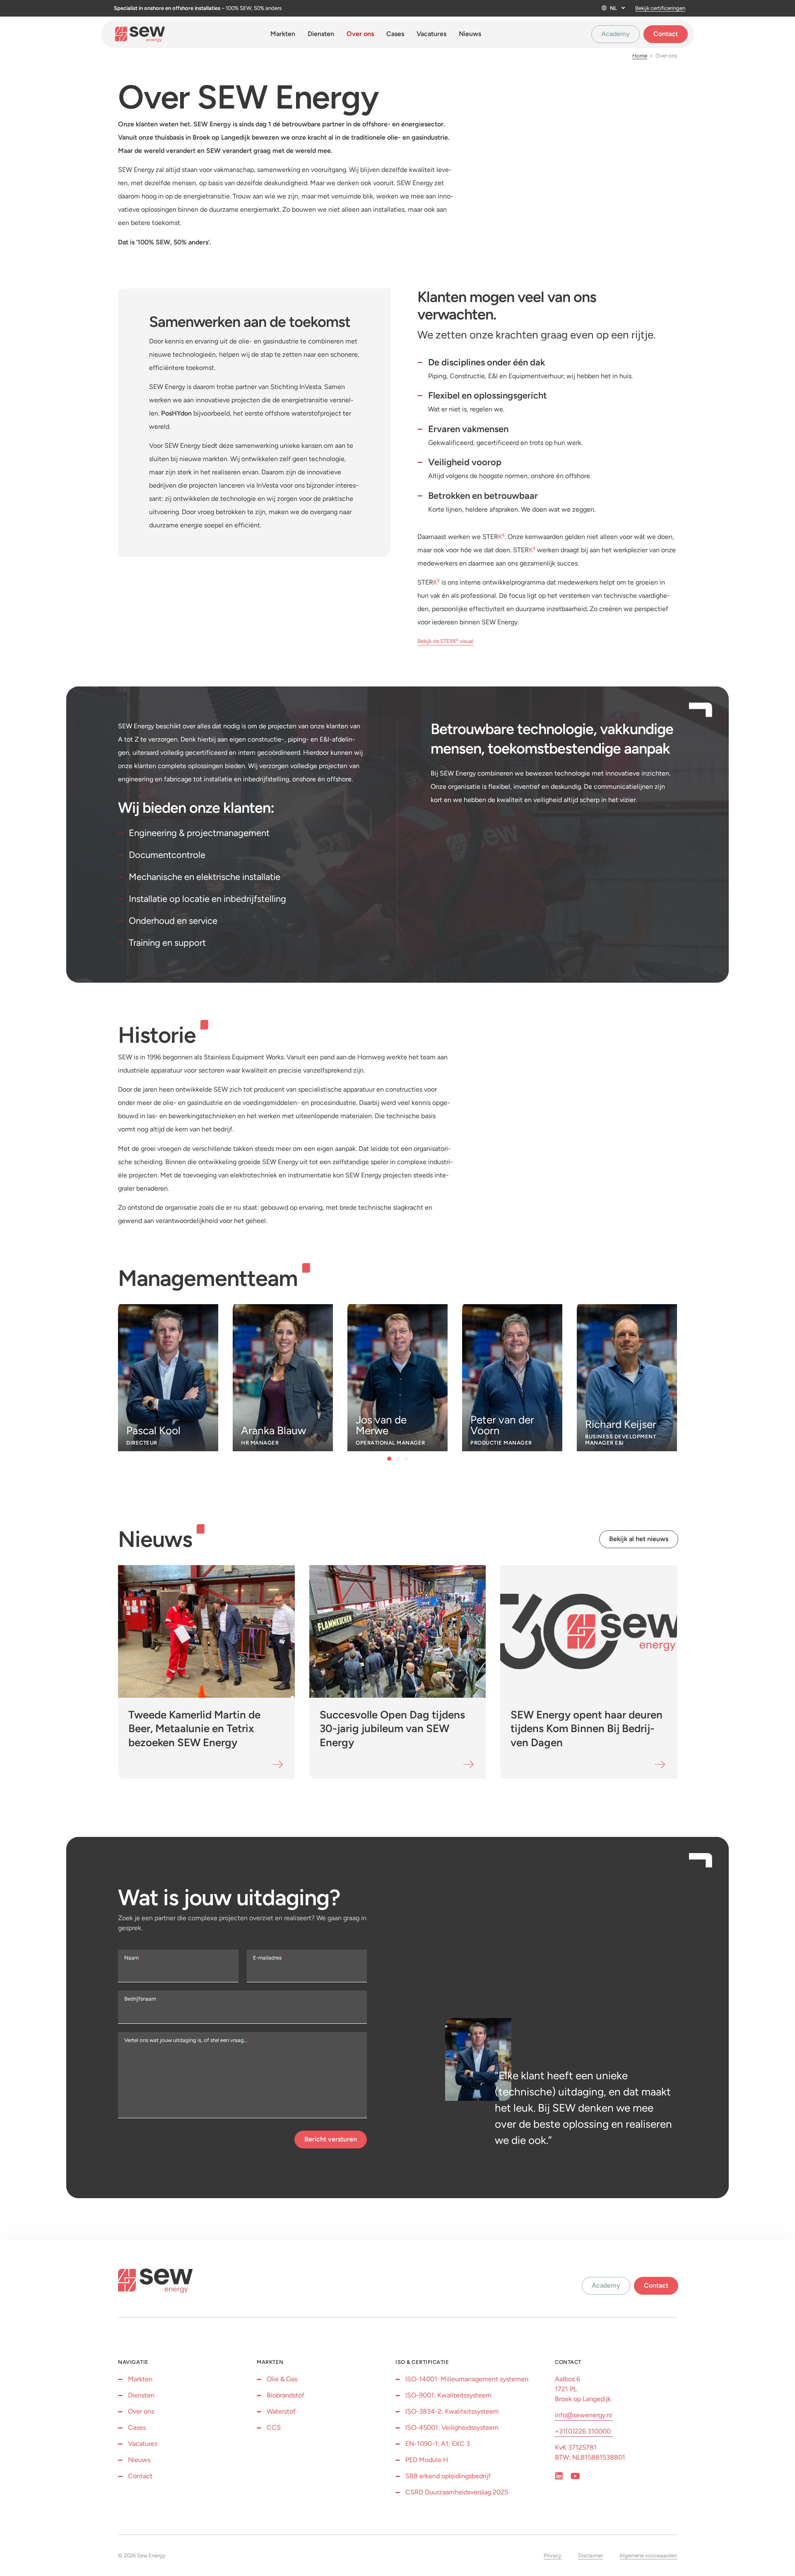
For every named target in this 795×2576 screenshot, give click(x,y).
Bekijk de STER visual (445, 641)
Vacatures (431, 34)
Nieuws (470, 34)
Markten (283, 34)
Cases (395, 34)
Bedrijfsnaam (140, 1999)
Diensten (321, 34)
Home (640, 56)
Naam (132, 1958)
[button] (389, 1459)
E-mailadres (268, 1958)
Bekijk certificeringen (660, 8)
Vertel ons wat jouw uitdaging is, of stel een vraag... (187, 2040)
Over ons (360, 34)
